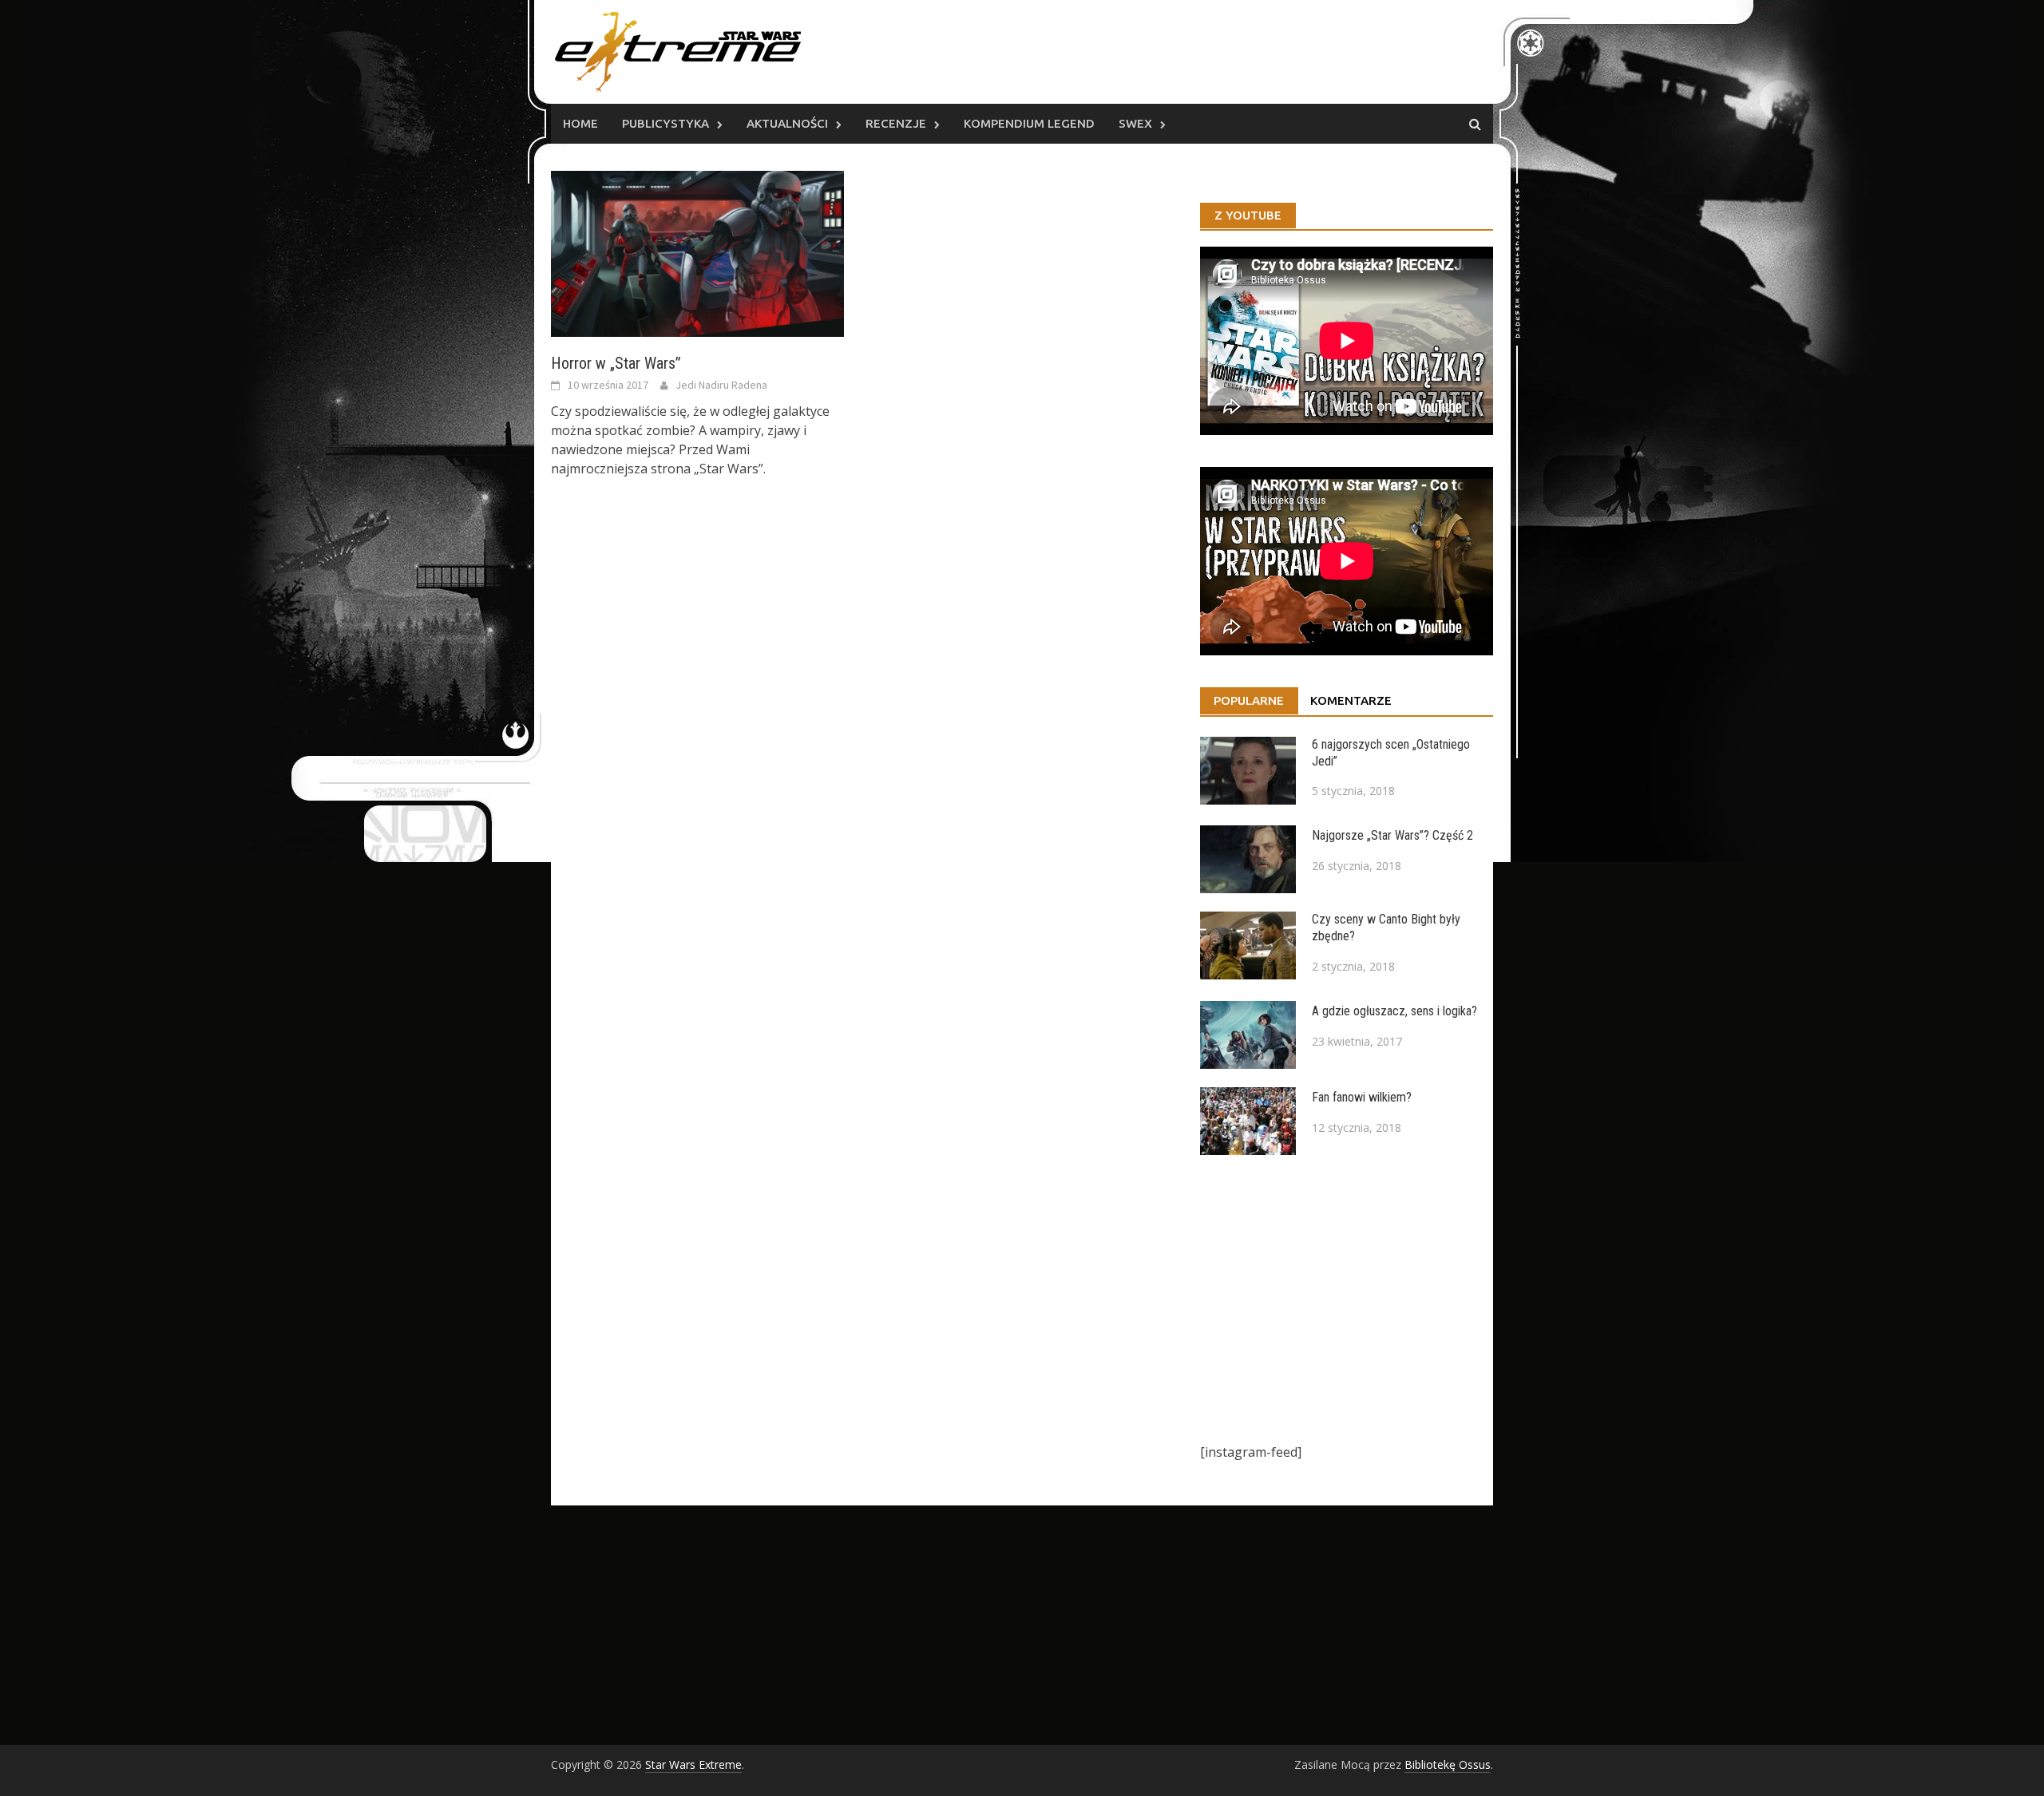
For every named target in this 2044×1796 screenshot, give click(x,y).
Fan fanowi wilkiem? (1362, 1097)
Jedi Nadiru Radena (721, 385)
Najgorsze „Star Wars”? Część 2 (1392, 835)
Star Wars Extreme (693, 1764)
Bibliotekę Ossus (1448, 1764)
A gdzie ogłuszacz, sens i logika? (1394, 1011)
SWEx (1135, 123)
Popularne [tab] (1249, 700)
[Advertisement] (1347, 1299)
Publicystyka (665, 123)
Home (580, 123)
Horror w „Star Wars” (616, 363)
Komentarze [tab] (1351, 700)
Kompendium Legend (1029, 123)
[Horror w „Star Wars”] (697, 252)
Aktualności (787, 123)
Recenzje (896, 123)
